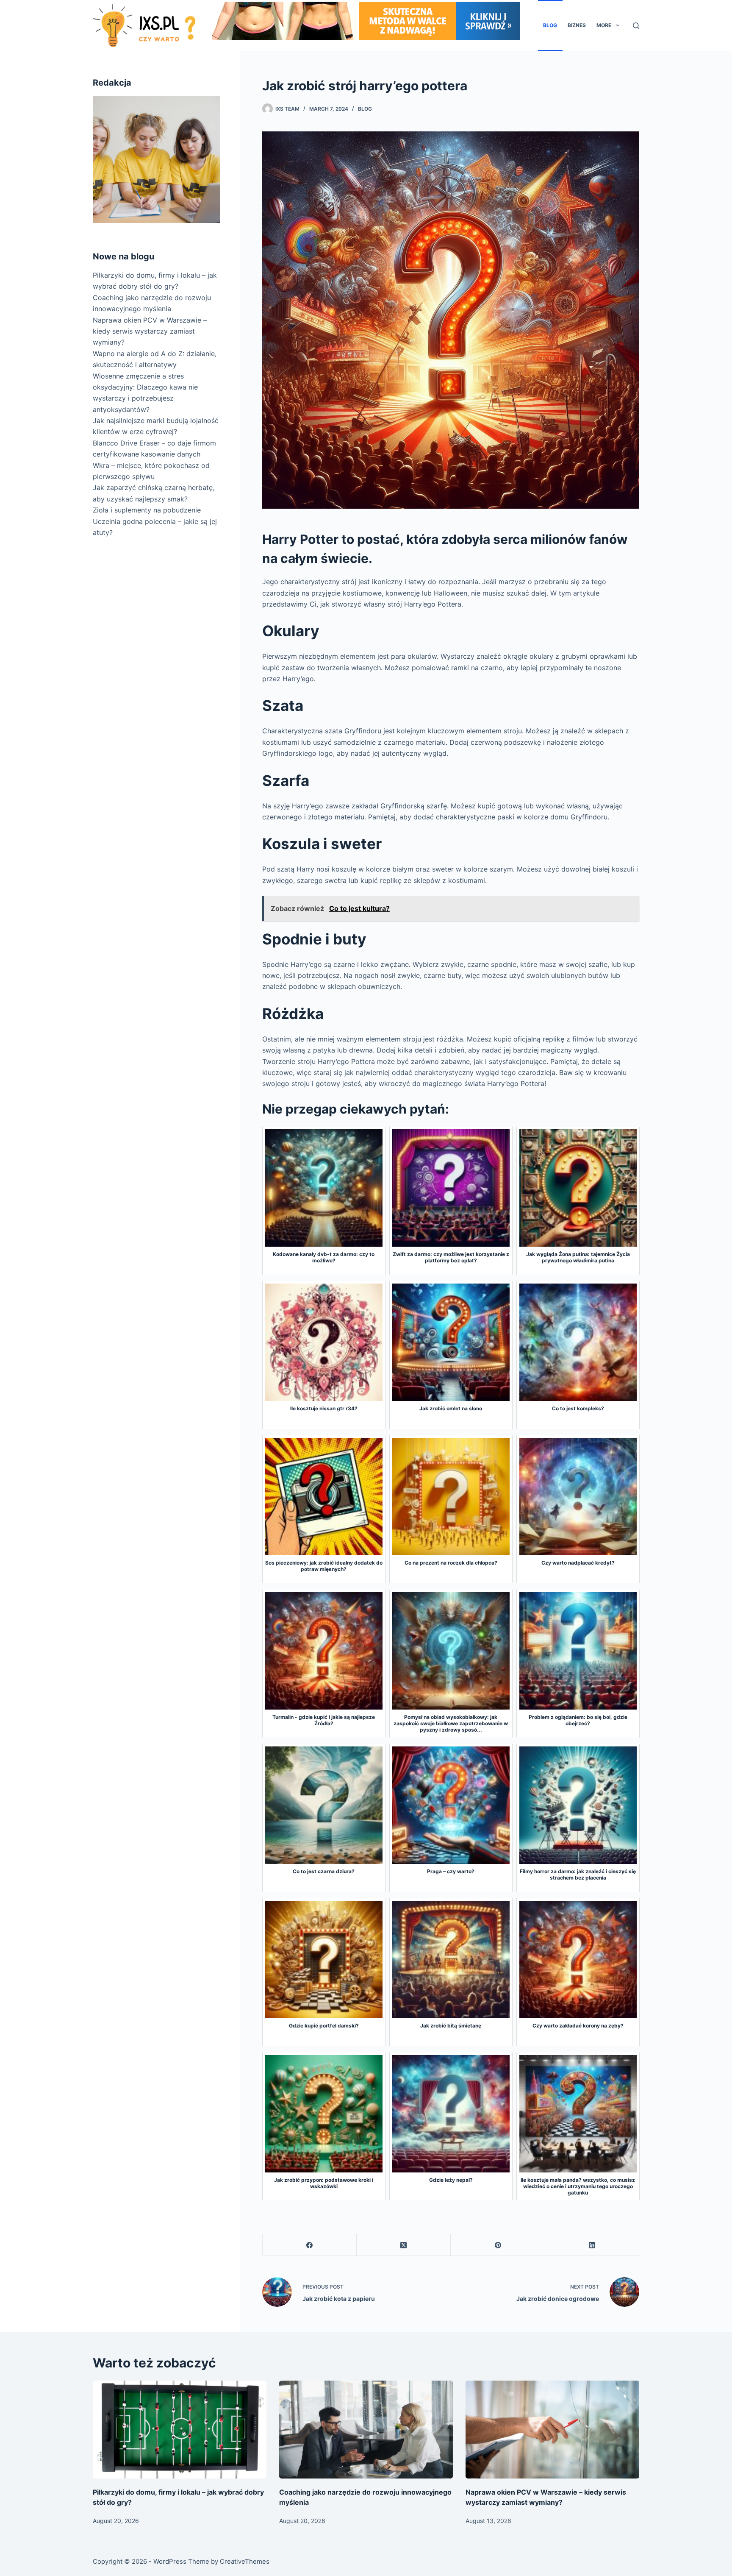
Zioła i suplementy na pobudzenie (147, 510)
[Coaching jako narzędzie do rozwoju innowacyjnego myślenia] (366, 2430)
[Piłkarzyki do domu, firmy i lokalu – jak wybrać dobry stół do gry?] (180, 2430)
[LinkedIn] (592, 2245)
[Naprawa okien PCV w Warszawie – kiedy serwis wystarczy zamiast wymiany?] (552, 2430)
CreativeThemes (245, 2561)
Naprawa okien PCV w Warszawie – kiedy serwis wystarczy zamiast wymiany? (150, 331)
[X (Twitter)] (404, 2245)
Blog (550, 25)
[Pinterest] (498, 2245)
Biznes (577, 25)
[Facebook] (310, 2245)
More (604, 25)
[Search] (636, 26)
